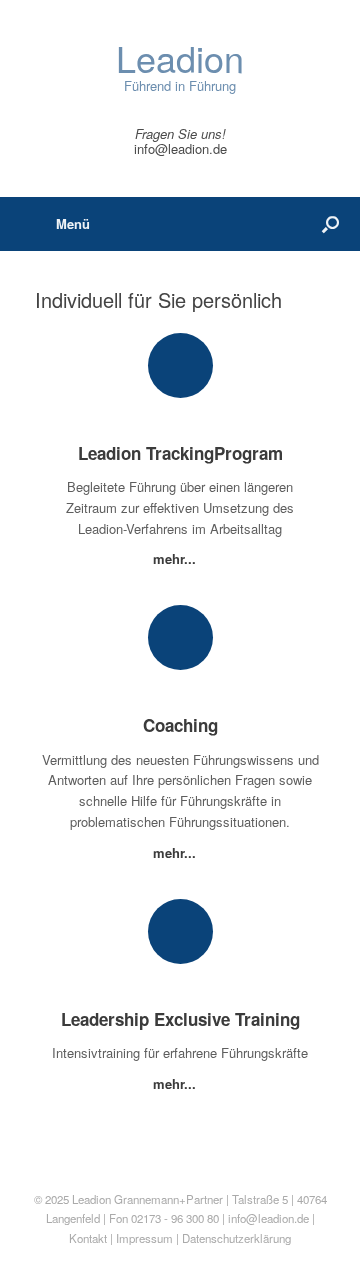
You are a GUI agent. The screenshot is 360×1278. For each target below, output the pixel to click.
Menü (73, 223)
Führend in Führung (180, 67)
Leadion (91, 1199)
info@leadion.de (180, 148)
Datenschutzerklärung (236, 1238)
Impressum (146, 1238)
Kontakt (88, 1238)
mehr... (176, 558)
